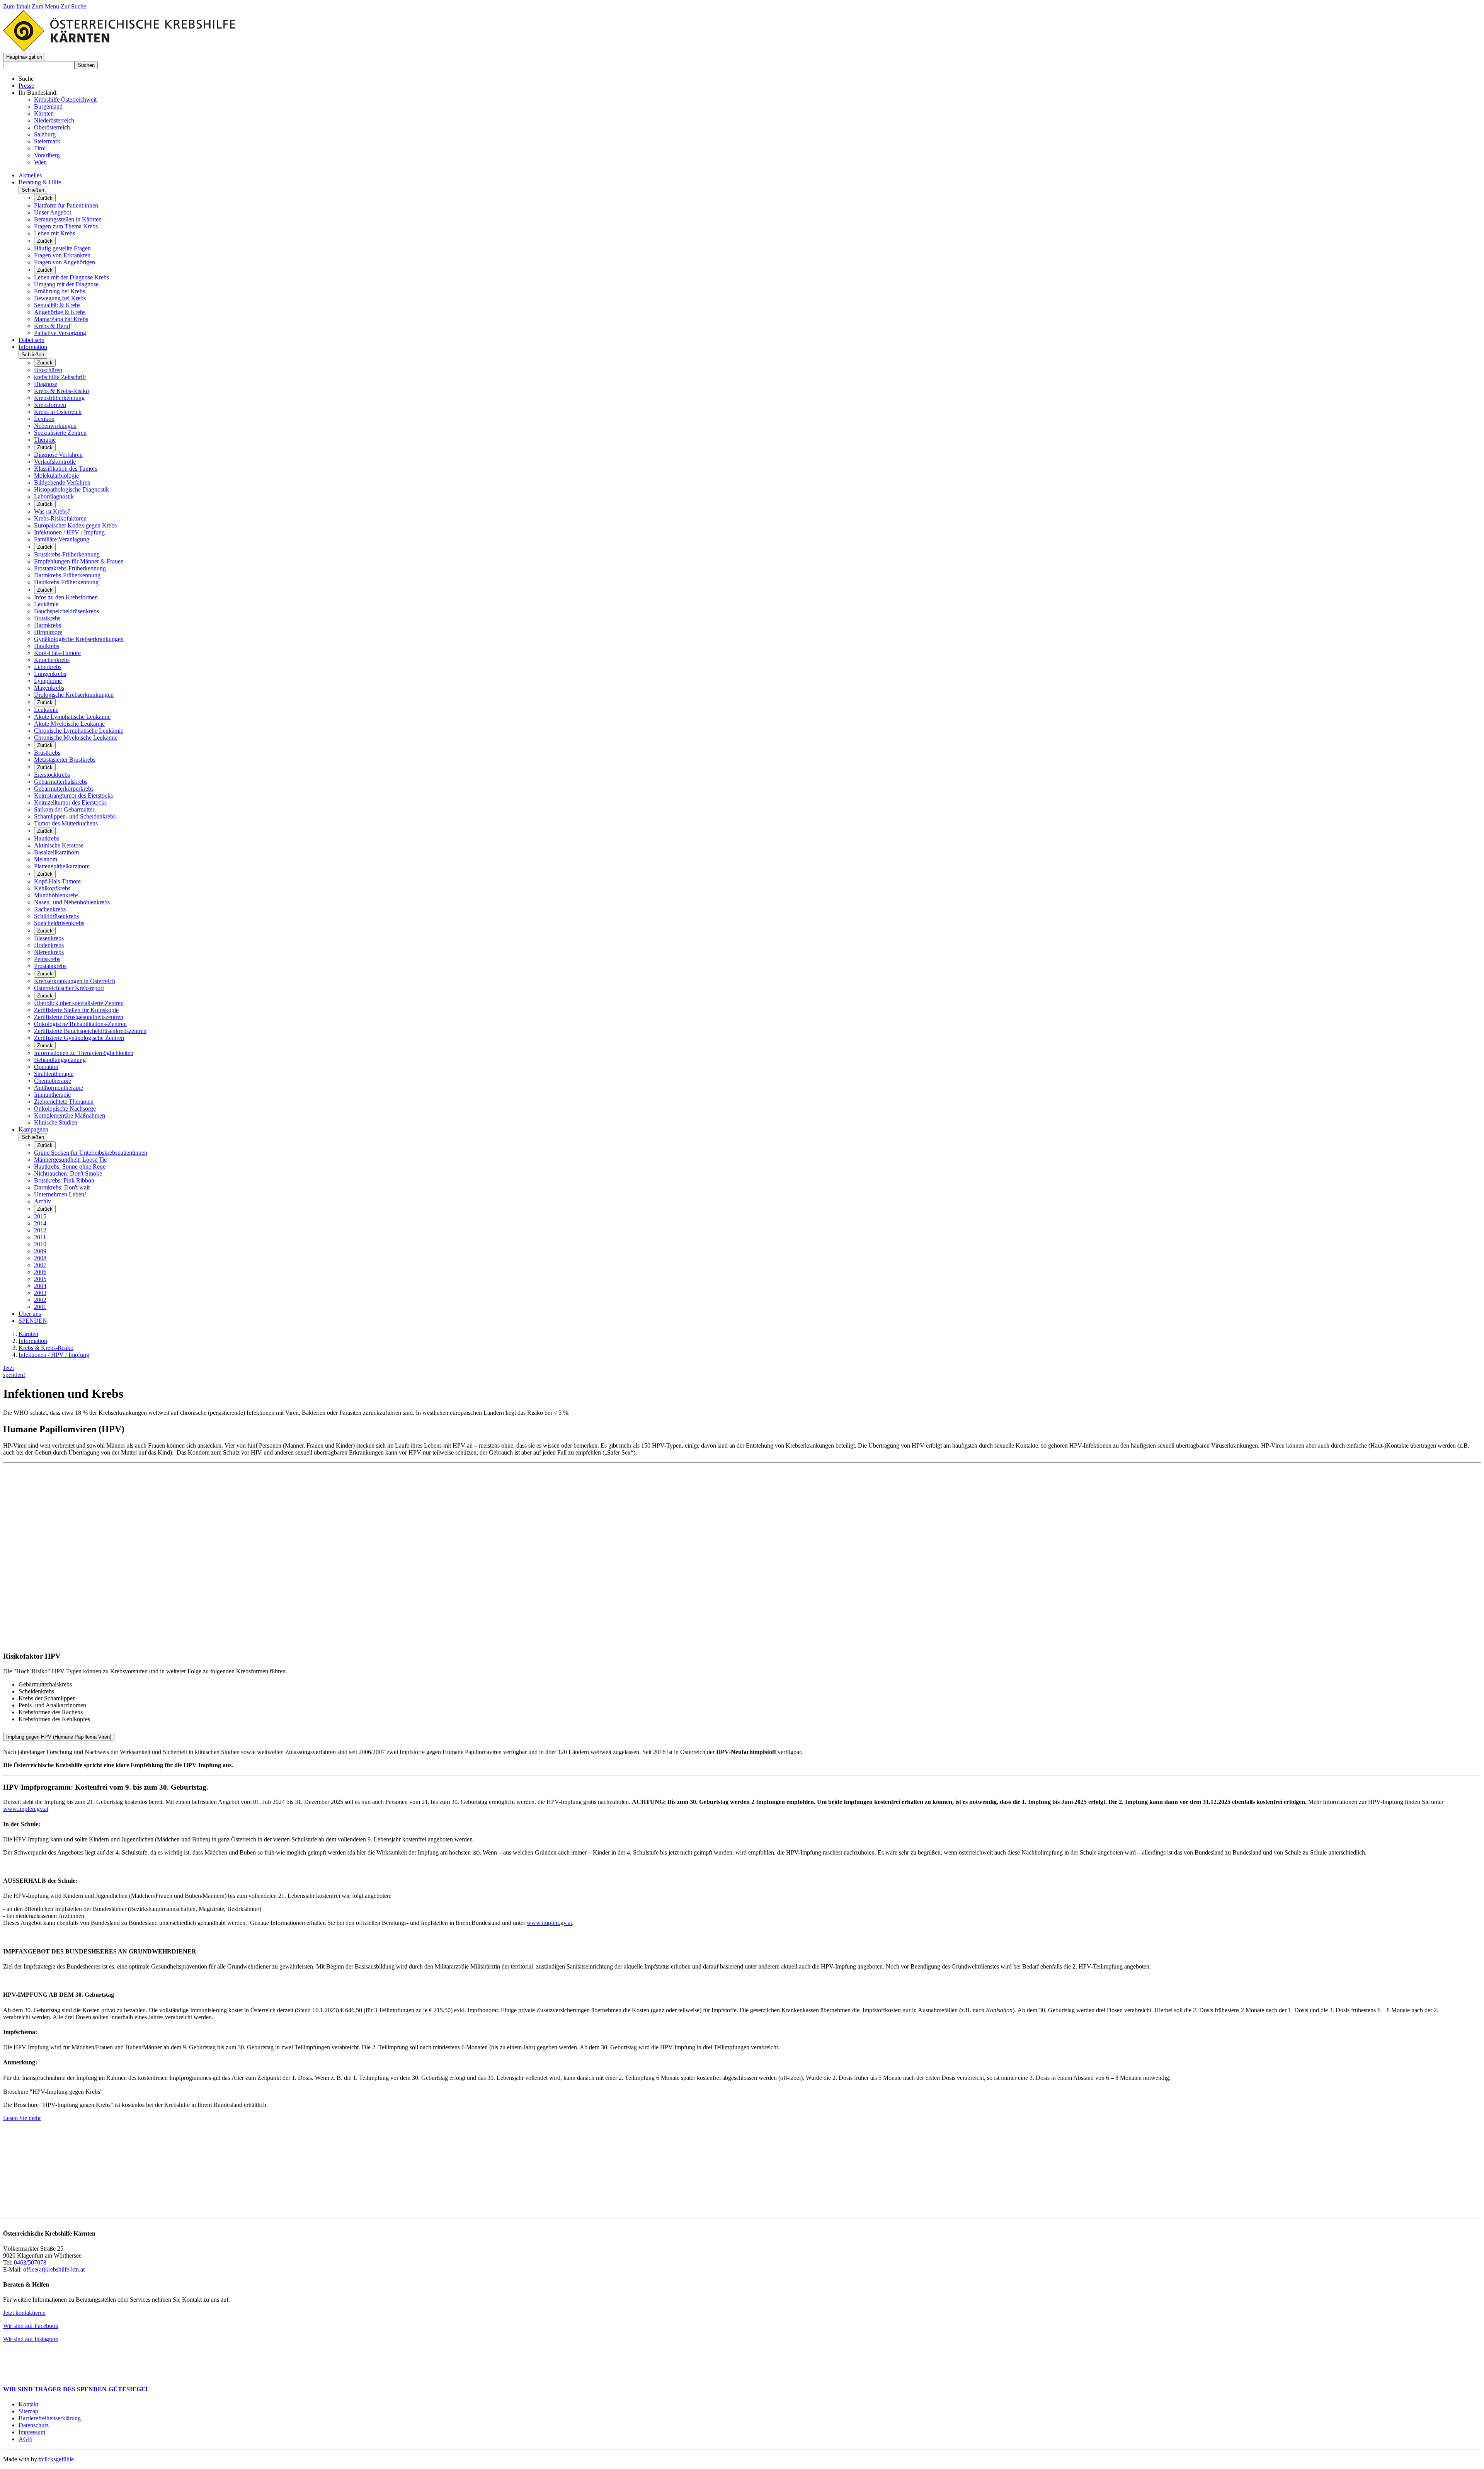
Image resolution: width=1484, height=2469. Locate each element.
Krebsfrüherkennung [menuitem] (59, 398)
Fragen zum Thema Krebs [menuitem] (66, 226)
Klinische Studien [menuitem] (56, 1122)
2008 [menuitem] (40, 1258)
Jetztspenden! (14, 1371)
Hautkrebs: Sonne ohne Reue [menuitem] (70, 1166)
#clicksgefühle (56, 2459)
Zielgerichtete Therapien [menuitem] (64, 1102)
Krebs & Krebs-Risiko (46, 1348)
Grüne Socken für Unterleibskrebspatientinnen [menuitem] (91, 1153)
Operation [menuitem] (46, 1067)
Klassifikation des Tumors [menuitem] (66, 469)
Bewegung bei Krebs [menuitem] (60, 298)
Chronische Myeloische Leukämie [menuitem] (76, 738)
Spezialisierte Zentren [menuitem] (60, 433)
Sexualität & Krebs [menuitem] (57, 305)
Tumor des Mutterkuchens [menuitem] (66, 823)
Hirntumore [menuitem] (48, 632)
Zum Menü (46, 6)
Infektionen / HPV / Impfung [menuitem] (69, 532)
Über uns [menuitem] (30, 1314)
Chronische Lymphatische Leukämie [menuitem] (79, 731)
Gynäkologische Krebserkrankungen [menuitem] (79, 639)
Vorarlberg (47, 155)
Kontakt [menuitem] (28, 2404)
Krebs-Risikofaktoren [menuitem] (60, 518)
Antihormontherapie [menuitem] (59, 1088)
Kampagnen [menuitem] (33, 1129)
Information (33, 1341)
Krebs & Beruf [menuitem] (52, 326)
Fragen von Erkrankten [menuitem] (62, 255)
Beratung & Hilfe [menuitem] (40, 182)
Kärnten (44, 113)
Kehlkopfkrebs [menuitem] (52, 888)
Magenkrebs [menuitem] (49, 688)
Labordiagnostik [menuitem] (54, 496)
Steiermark (47, 141)
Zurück (45, 198)
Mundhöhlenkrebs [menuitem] (56, 895)
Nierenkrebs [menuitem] (49, 952)
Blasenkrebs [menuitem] (49, 938)
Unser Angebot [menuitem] (53, 212)
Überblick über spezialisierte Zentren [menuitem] (79, 1003)
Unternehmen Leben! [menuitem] (60, 1194)
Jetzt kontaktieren (24, 2313)
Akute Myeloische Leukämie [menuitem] (69, 724)
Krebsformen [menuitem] (50, 405)
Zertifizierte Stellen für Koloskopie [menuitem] (76, 1010)
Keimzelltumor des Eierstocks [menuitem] (70, 802)
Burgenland (48, 106)
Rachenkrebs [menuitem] (50, 909)
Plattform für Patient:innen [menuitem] (66, 205)
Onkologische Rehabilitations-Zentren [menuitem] (80, 1024)
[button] (24, 57)
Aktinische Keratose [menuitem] (59, 845)
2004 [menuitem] (40, 1286)
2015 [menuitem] (40, 1216)
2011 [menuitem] (40, 1237)
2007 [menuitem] (40, 1265)
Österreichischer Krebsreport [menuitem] (69, 988)
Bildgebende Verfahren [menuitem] (62, 482)
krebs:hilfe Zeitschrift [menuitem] (60, 377)
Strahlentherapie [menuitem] (54, 1074)
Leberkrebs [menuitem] (48, 667)
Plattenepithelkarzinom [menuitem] (62, 866)
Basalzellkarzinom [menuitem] (56, 852)
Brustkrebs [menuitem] (47, 618)
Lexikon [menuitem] (44, 419)
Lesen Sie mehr (22, 2118)
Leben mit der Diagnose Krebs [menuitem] (71, 277)
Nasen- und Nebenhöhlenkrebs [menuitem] (72, 902)
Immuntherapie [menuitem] (52, 1095)
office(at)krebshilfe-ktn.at (54, 2269)
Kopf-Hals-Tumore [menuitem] (57, 653)
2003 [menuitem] (40, 1293)
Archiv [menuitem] (43, 1201)
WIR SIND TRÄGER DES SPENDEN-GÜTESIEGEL (76, 2389)
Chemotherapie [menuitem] (53, 1081)
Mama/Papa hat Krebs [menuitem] (61, 319)
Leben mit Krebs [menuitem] (54, 233)
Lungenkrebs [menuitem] (50, 674)
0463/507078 (30, 2262)
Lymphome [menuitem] (48, 681)
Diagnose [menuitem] (46, 384)
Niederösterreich (54, 120)
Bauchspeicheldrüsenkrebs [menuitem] (66, 611)
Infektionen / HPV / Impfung (54, 1355)
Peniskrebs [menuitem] (47, 959)
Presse (26, 86)
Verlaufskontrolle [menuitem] (55, 462)
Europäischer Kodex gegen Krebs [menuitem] (75, 525)
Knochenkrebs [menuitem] (52, 660)
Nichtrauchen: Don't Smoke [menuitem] (68, 1173)
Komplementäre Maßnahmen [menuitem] (70, 1115)
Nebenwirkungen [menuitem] (55, 426)
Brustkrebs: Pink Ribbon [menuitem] (64, 1180)
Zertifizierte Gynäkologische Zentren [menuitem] (79, 1038)
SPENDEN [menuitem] (33, 1321)
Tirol (40, 148)
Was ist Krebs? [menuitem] (52, 511)
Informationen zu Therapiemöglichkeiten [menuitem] (84, 1053)
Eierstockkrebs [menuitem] (52, 775)
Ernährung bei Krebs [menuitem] (60, 291)
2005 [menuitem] (40, 1279)
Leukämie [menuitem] (46, 604)
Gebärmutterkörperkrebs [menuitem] (64, 789)
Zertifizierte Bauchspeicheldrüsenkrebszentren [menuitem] (90, 1031)
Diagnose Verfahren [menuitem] (58, 455)
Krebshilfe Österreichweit (65, 100)
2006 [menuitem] (40, 1272)
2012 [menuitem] (40, 1230)
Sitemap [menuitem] (28, 2411)
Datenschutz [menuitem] (34, 2425)
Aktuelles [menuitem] (30, 175)
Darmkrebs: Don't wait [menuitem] (62, 1187)
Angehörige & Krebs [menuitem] (60, 312)
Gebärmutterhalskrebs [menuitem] (61, 782)
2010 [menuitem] (40, 1244)
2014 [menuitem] (40, 1223)
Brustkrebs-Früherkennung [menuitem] (67, 554)
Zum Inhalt (17, 6)
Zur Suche (73, 6)
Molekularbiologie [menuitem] (56, 476)
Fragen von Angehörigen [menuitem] (65, 262)
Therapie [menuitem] (45, 440)
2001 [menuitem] (40, 1307)
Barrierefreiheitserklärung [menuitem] (50, 2418)
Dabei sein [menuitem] (31, 340)
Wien (40, 162)
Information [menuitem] (33, 347)
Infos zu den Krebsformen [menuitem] (66, 597)
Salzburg (45, 134)
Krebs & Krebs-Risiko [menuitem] (61, 391)
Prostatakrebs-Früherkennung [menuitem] (70, 568)
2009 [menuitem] (40, 1251)
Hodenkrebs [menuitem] (49, 945)
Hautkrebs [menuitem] (47, 646)
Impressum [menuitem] (32, 2432)
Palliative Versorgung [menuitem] (60, 333)
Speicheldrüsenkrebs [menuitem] (59, 923)
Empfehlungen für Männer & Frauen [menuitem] (79, 561)
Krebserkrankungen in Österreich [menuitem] (75, 981)
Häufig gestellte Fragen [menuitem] (62, 248)
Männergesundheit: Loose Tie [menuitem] (70, 1160)
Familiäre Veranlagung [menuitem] (62, 539)
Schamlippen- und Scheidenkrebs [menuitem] (75, 816)
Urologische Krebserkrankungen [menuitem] (74, 695)
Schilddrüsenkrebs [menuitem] (56, 916)
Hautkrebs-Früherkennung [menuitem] (66, 582)
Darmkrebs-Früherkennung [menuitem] (67, 575)
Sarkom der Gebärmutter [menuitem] (64, 809)
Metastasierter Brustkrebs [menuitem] (65, 760)
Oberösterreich (52, 127)
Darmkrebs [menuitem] (48, 625)
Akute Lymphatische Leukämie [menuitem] (72, 717)
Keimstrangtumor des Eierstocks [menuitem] (73, 795)
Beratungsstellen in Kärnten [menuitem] (68, 219)
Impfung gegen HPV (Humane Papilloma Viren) (59, 1737)
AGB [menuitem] (25, 2439)
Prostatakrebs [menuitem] (50, 966)
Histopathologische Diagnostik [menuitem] (71, 489)
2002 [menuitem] (40, 1300)
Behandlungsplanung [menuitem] (60, 1060)
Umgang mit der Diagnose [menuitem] (66, 284)
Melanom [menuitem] (46, 859)
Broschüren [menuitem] (48, 370)
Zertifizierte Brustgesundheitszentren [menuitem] (79, 1017)
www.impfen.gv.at (26, 1809)
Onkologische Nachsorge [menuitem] (65, 1109)
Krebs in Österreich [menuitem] (58, 412)
